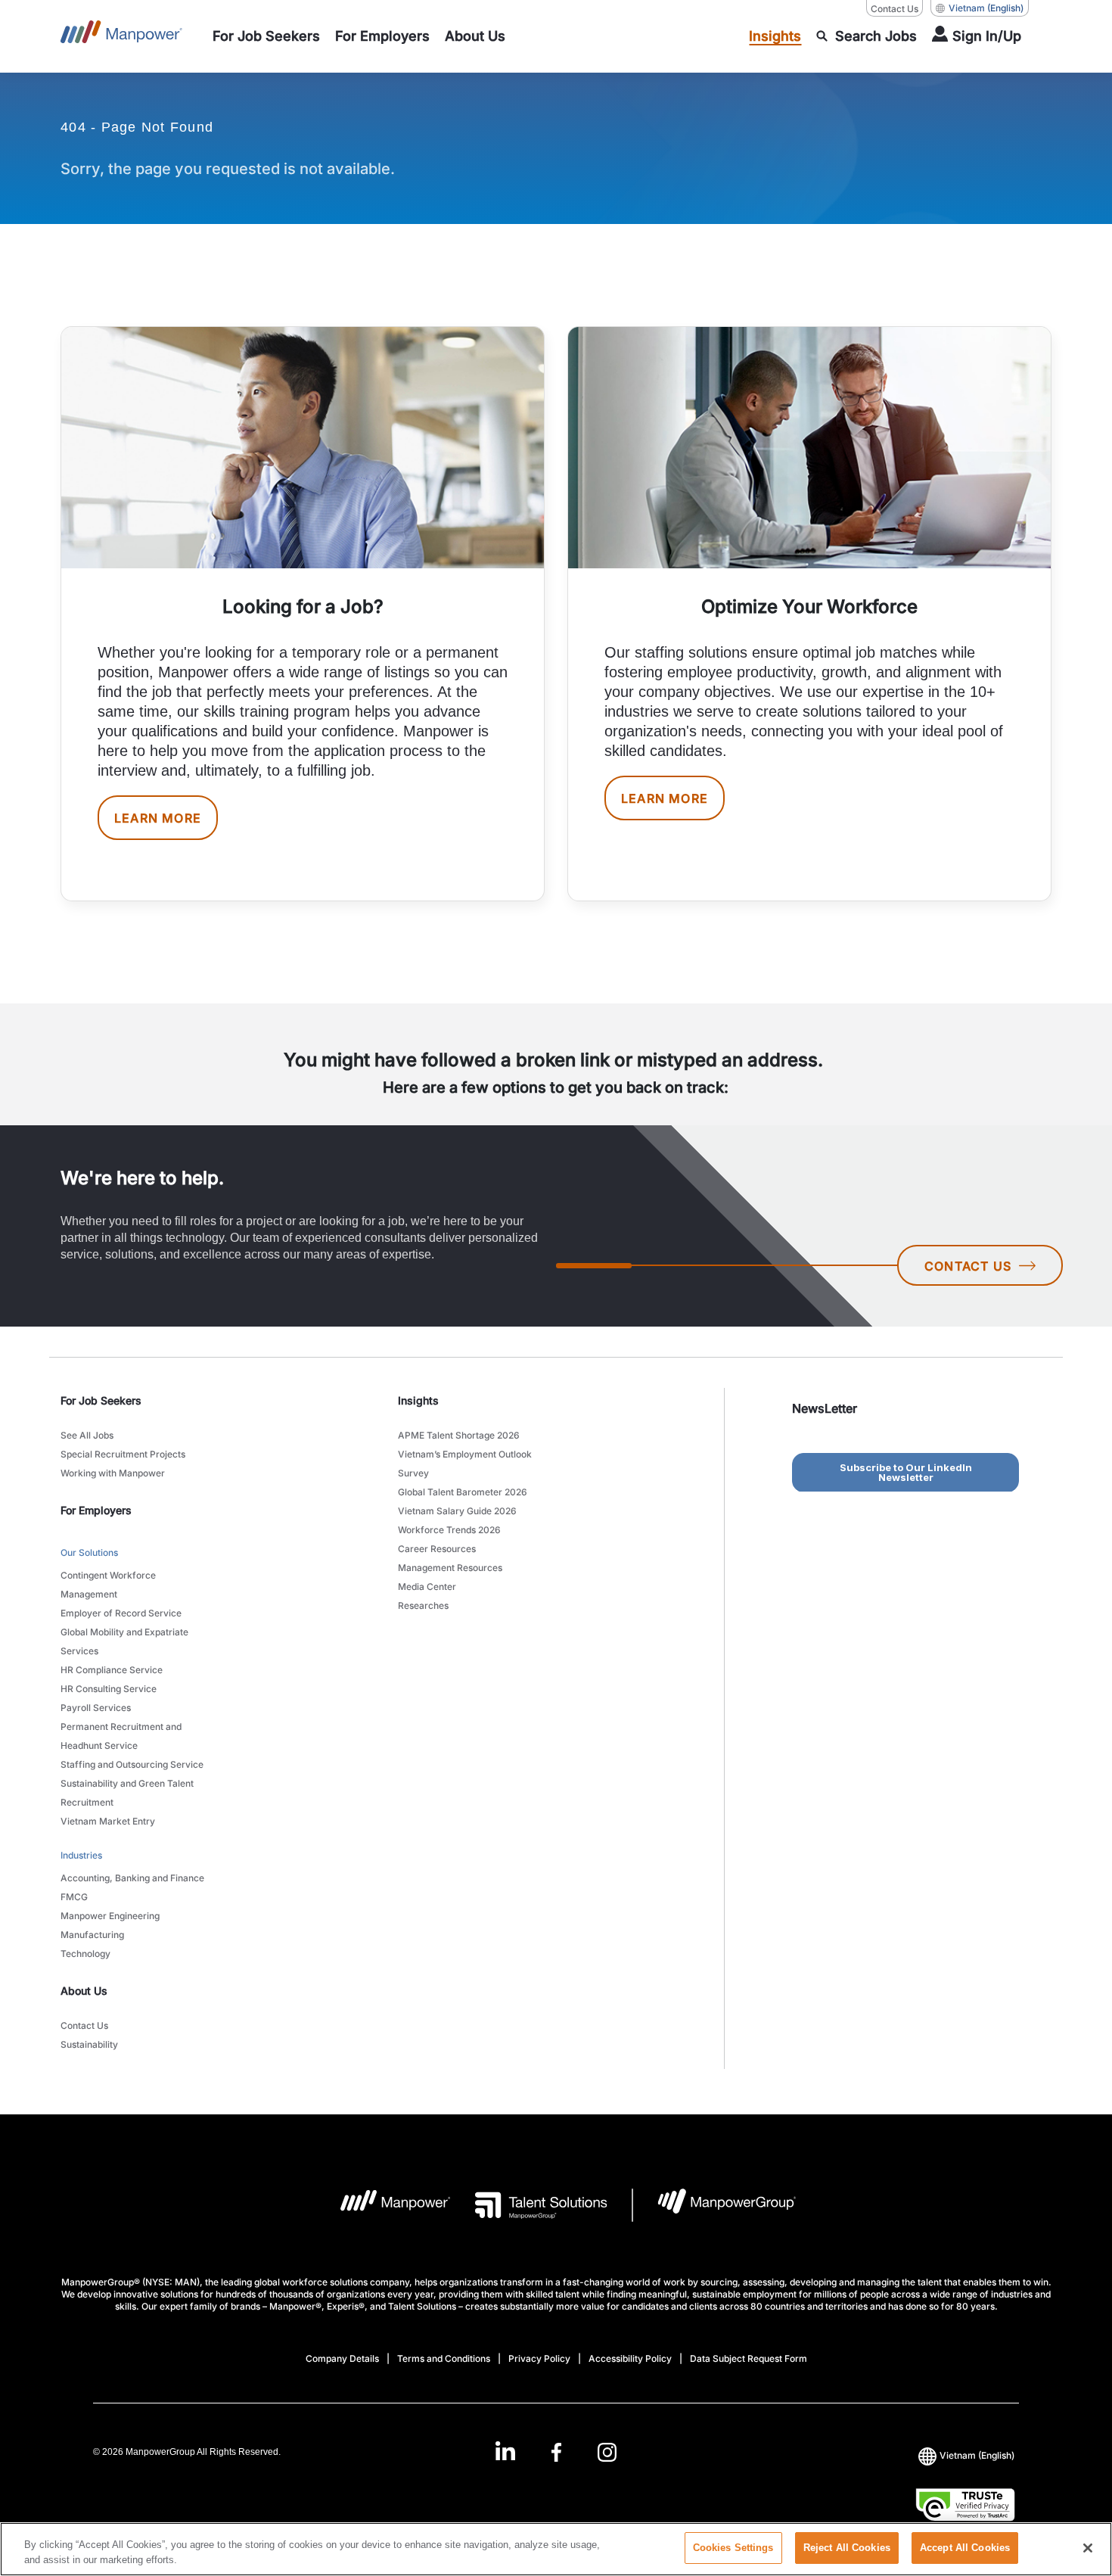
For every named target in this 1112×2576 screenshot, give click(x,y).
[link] (556, 2452)
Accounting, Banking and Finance (132, 1878)
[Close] (1088, 2548)
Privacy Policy (539, 2358)
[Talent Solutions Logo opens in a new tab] (529, 2205)
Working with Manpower (113, 1473)
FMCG (74, 1897)
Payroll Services (96, 1708)
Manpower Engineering (110, 1916)
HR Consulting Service (109, 1689)
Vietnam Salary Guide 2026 (457, 1511)
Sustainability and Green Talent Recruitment (127, 1793)
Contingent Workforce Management (108, 1585)
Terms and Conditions (444, 2358)
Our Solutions (89, 1552)
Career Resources (437, 1549)
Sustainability (89, 2044)
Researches (423, 1605)
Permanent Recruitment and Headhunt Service (121, 1736)
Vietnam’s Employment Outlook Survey (465, 1464)
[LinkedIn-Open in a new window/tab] (505, 2451)
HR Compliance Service (112, 1670)
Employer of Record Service (121, 1613)
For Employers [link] (96, 1510)
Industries (81, 1855)
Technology (85, 1954)
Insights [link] (418, 1400)
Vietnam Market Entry (108, 1821)
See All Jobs (87, 1435)
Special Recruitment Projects (123, 1454)
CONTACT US (968, 1266)
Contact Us (895, 9)
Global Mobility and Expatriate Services (124, 1641)
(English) (986, 8)
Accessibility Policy (630, 2358)
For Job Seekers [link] (101, 1400)
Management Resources (450, 1568)
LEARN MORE (158, 818)
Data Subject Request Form (749, 2358)
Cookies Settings (733, 2548)
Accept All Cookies (965, 2548)
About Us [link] (84, 1991)
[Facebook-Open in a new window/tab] (556, 2452)
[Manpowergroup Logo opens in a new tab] (714, 2205)
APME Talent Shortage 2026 (459, 1435)
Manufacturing (92, 1935)
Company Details (342, 2358)
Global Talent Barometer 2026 (463, 1492)
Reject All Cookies (847, 2548)
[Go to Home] (121, 36)
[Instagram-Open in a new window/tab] (607, 2452)
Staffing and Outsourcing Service (132, 1764)
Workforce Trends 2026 (449, 1530)
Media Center (427, 1587)
